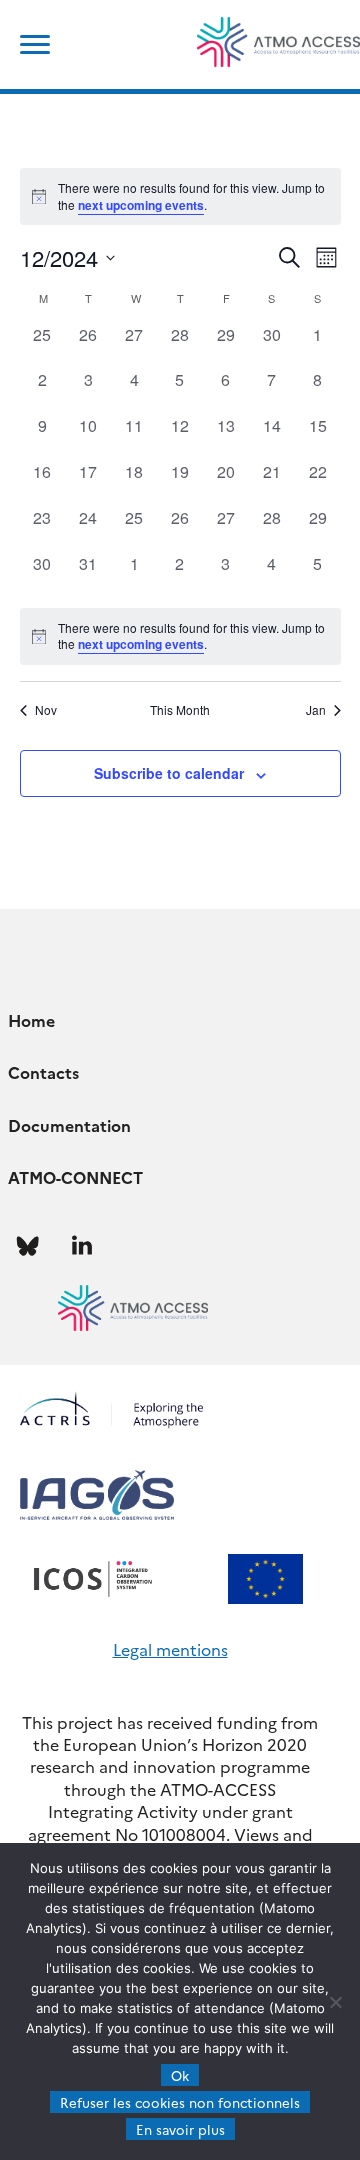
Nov (46, 710)
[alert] (180, 636)
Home (31, 1020)
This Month (180, 710)
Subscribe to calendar (169, 773)
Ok (180, 2075)
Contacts (43, 1072)
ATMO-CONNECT (75, 1177)
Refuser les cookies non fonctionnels (180, 2102)
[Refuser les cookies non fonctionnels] (335, 2002)
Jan (316, 710)
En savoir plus (180, 2129)
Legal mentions (170, 1649)
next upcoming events (141, 205)
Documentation (69, 1125)
